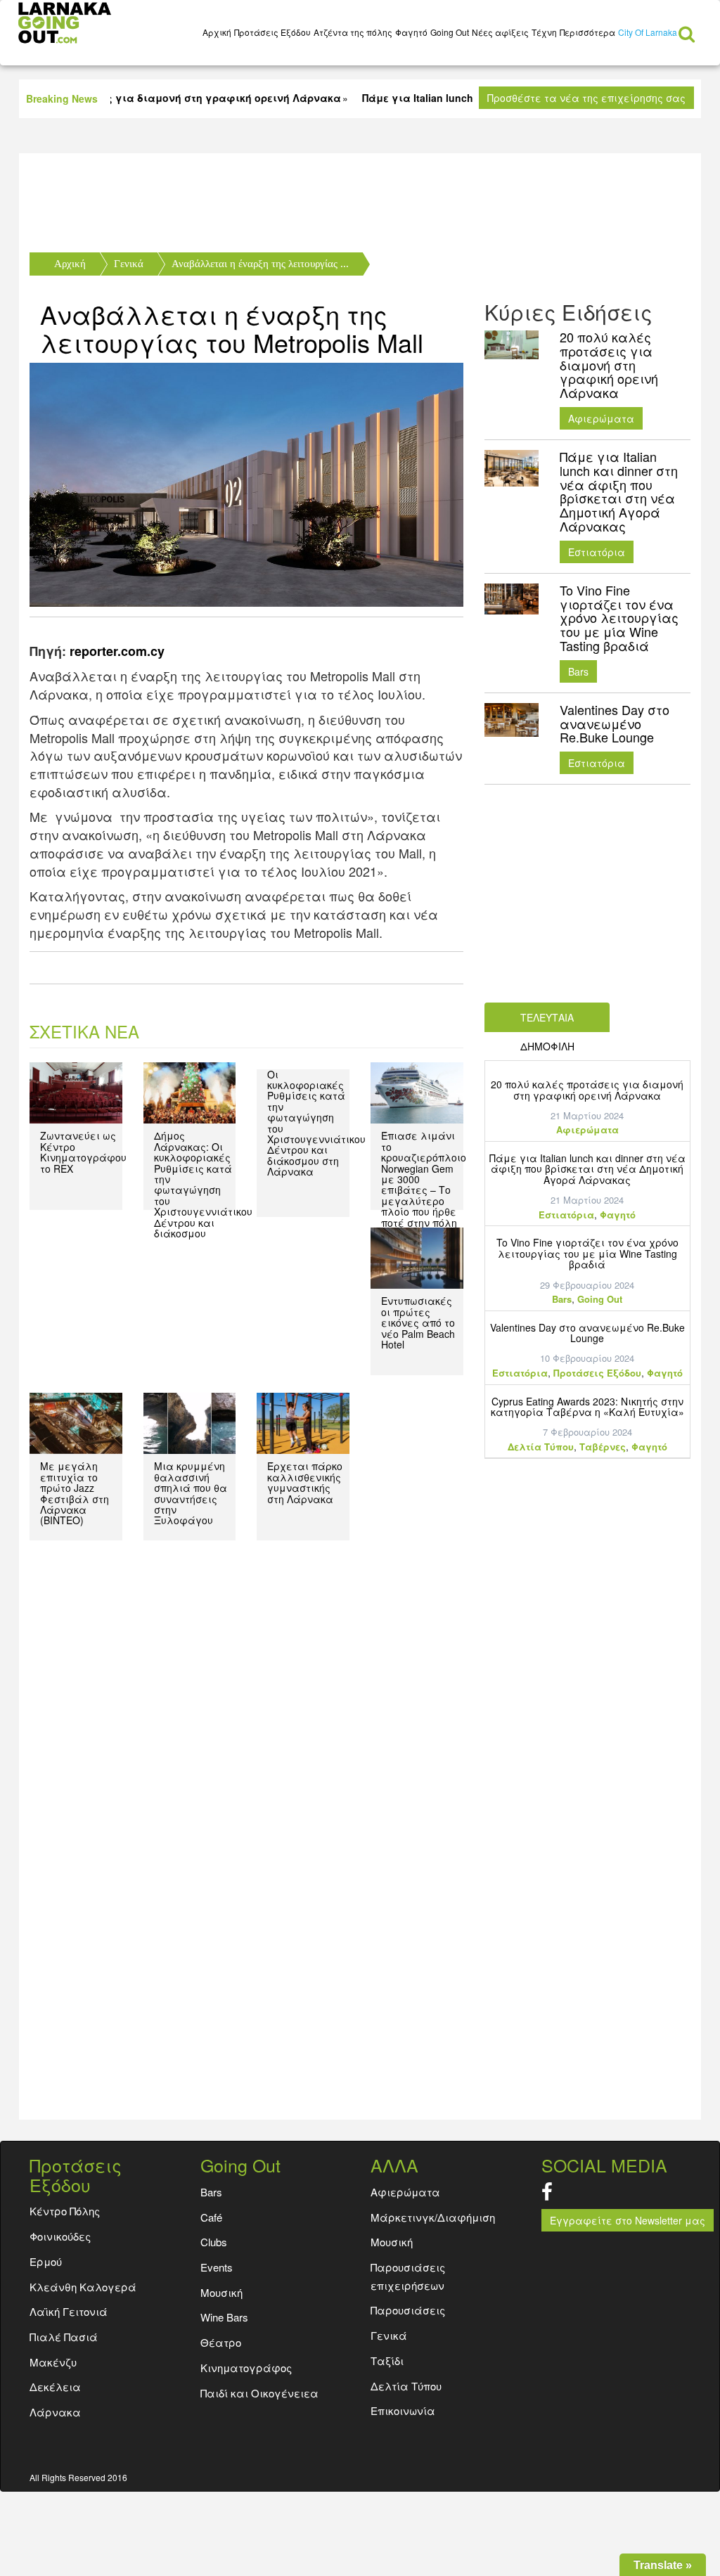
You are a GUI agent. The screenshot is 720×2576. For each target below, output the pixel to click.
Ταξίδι (387, 2361)
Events (217, 2267)
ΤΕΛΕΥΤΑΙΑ (547, 1017)
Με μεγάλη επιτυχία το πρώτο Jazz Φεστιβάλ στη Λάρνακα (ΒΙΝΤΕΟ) (75, 1493)
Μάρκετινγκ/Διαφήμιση (433, 2217)
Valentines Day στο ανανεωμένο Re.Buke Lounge (587, 1333)
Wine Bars (224, 2317)
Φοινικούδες (60, 2236)
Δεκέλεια (55, 2387)
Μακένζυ (53, 2362)
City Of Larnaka (648, 32)
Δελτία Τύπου (541, 1447)
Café (211, 2217)
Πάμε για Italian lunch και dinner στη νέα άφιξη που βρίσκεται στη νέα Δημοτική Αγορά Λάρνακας (587, 1169)
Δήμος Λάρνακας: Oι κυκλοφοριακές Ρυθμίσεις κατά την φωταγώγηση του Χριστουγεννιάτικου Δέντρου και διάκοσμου (203, 1184)
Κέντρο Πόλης (65, 2211)
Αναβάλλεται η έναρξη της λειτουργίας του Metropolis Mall (232, 328)
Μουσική (392, 2242)
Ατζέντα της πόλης (353, 32)
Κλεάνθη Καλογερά (83, 2287)
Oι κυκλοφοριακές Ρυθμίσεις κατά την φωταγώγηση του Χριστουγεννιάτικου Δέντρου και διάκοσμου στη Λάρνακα (316, 1123)
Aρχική (217, 32)
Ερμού (46, 2261)
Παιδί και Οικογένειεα (259, 2393)
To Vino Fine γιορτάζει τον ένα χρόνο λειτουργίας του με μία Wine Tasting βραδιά (587, 1253)
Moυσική (221, 2292)
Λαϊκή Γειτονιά (69, 2311)
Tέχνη (544, 32)
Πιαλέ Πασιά (64, 2337)
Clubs (214, 2242)
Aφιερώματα (601, 418)
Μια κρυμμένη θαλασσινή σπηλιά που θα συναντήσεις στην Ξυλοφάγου (191, 1493)
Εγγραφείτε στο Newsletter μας (628, 2220)
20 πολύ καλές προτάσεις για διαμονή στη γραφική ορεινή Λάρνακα (587, 1089)
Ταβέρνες (603, 1447)
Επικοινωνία (403, 2410)
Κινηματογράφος (246, 2368)
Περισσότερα (587, 32)
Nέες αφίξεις (500, 32)
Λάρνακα (55, 2412)
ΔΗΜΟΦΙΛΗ (547, 1046)
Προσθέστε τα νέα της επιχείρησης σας (586, 98)
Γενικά (129, 264)
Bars (578, 671)
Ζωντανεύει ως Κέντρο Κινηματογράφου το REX (83, 1152)
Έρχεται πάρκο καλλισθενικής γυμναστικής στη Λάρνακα (305, 1482)
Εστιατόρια (597, 552)
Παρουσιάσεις (408, 2310)
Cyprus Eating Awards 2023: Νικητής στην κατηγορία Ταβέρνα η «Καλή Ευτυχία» (587, 1406)
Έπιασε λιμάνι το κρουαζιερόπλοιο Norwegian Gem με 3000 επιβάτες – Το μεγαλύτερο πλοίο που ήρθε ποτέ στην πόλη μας (424, 1184)
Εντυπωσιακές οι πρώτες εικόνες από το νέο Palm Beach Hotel (418, 1322)
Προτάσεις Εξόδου (272, 32)
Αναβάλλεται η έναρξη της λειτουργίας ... (260, 264)
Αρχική (70, 264)
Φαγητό (411, 32)
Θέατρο (221, 2342)
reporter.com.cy (117, 651)
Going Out (450, 32)
